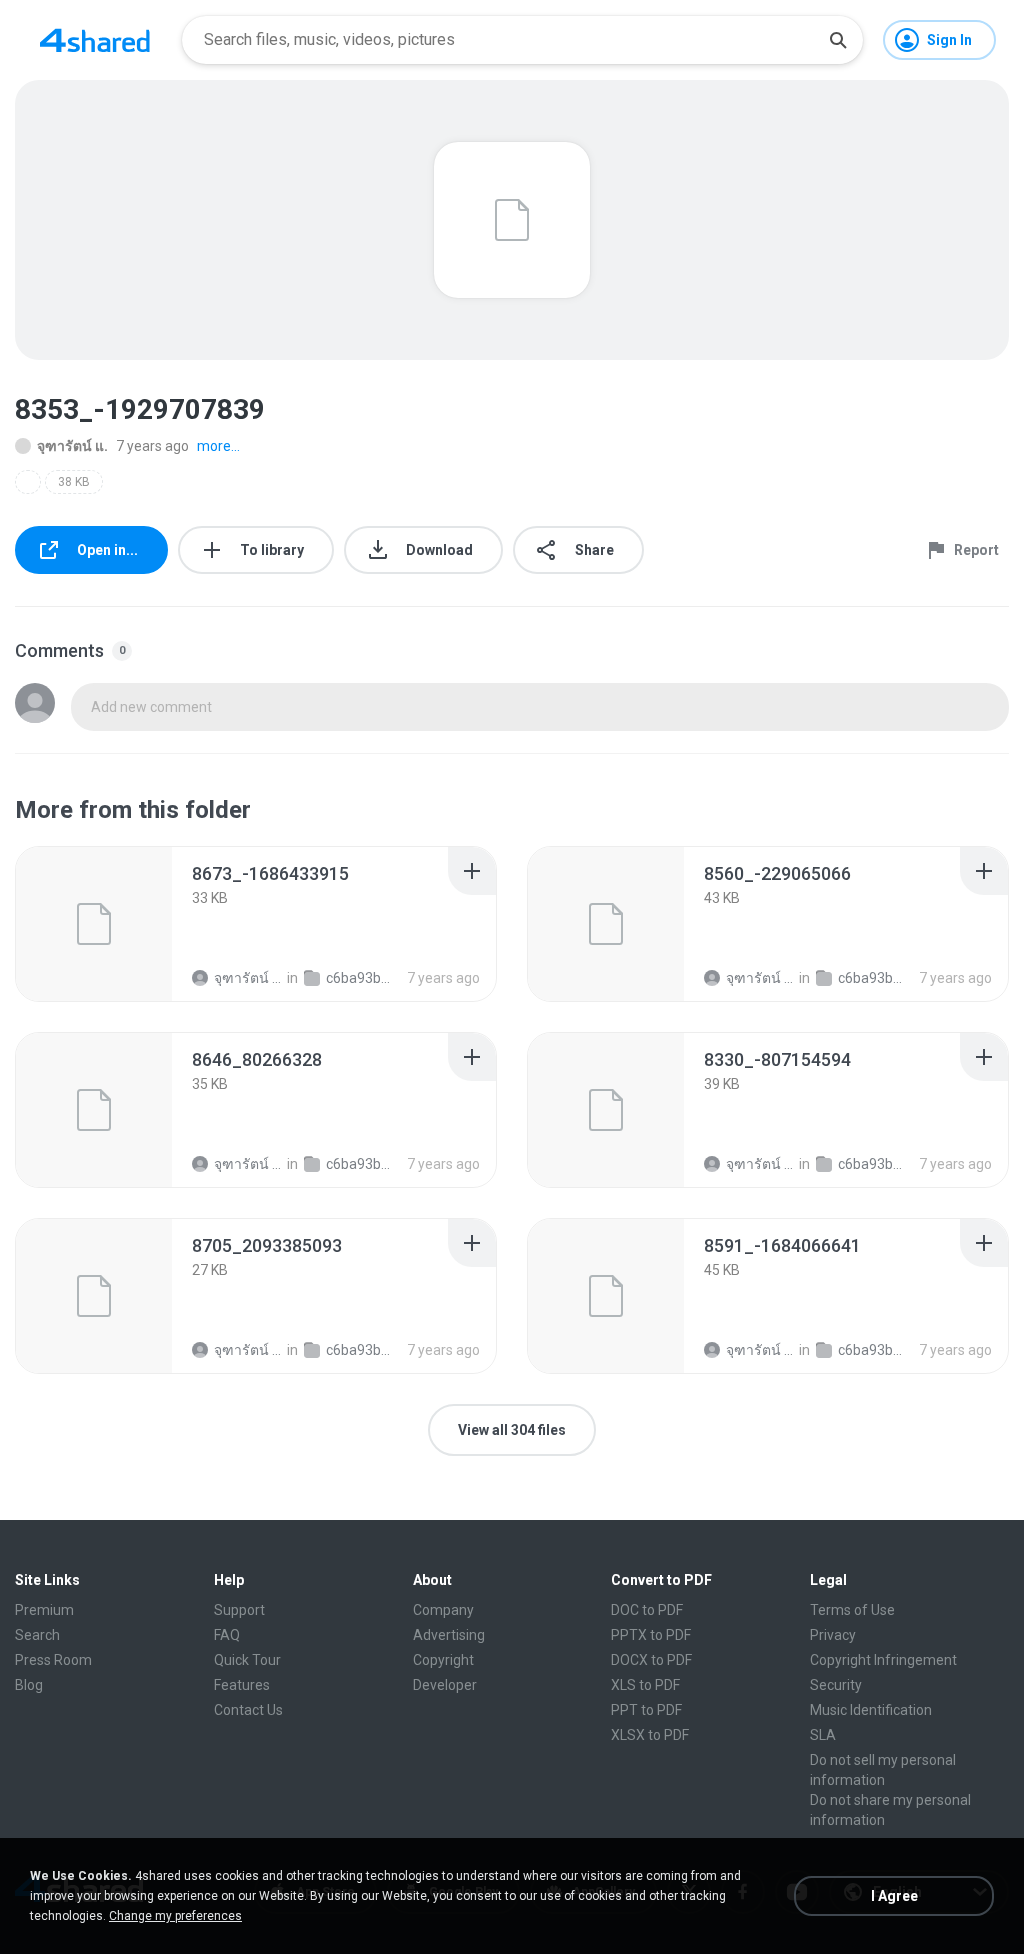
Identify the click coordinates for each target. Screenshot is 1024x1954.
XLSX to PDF (650, 1735)
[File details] (94, 924)
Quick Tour (247, 1660)
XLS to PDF (645, 1685)
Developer (445, 1685)
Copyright (443, 1660)
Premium (44, 1610)
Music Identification (871, 1710)
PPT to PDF (646, 1710)
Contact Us (248, 1710)
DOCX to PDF (651, 1660)
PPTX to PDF (651, 1635)
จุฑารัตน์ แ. (72, 446)
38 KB (74, 482)
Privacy (833, 1635)
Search (37, 1635)
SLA (823, 1735)
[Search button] (838, 40)
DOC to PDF (647, 1610)
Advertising (449, 1635)
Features (242, 1685)
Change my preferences (175, 1916)
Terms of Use (852, 1610)
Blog (29, 1685)
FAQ (227, 1635)
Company (443, 1610)
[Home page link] (95, 40)
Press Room (53, 1660)
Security (836, 1685)
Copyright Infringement (883, 1660)
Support (239, 1610)
